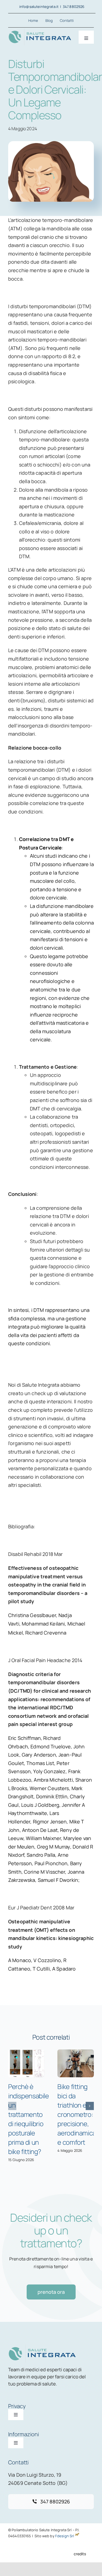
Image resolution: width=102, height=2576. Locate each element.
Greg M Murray (54, 1847)
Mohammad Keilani (43, 1624)
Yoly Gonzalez (49, 1771)
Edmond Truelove (51, 1746)
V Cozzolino (47, 1960)
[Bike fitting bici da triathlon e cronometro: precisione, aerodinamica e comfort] (76, 2063)
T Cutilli (41, 1969)
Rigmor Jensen (50, 1822)
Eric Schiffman (24, 1738)
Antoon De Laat (40, 1830)
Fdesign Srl (65, 2536)
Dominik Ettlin (52, 1796)
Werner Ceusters (49, 1788)
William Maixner (43, 1838)
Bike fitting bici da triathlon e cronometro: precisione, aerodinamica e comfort (77, 2114)
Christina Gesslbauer (32, 1615)
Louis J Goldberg (40, 1805)
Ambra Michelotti (53, 1780)
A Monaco (20, 1960)
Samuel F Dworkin (58, 1880)
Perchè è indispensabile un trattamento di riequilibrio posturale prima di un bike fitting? (29, 2119)
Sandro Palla (41, 1855)
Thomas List (40, 1763)
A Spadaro (64, 1969)
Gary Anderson (39, 1755)
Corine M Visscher (44, 1872)
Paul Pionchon (51, 1863)
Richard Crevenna (46, 1633)
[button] (12, 2106)
